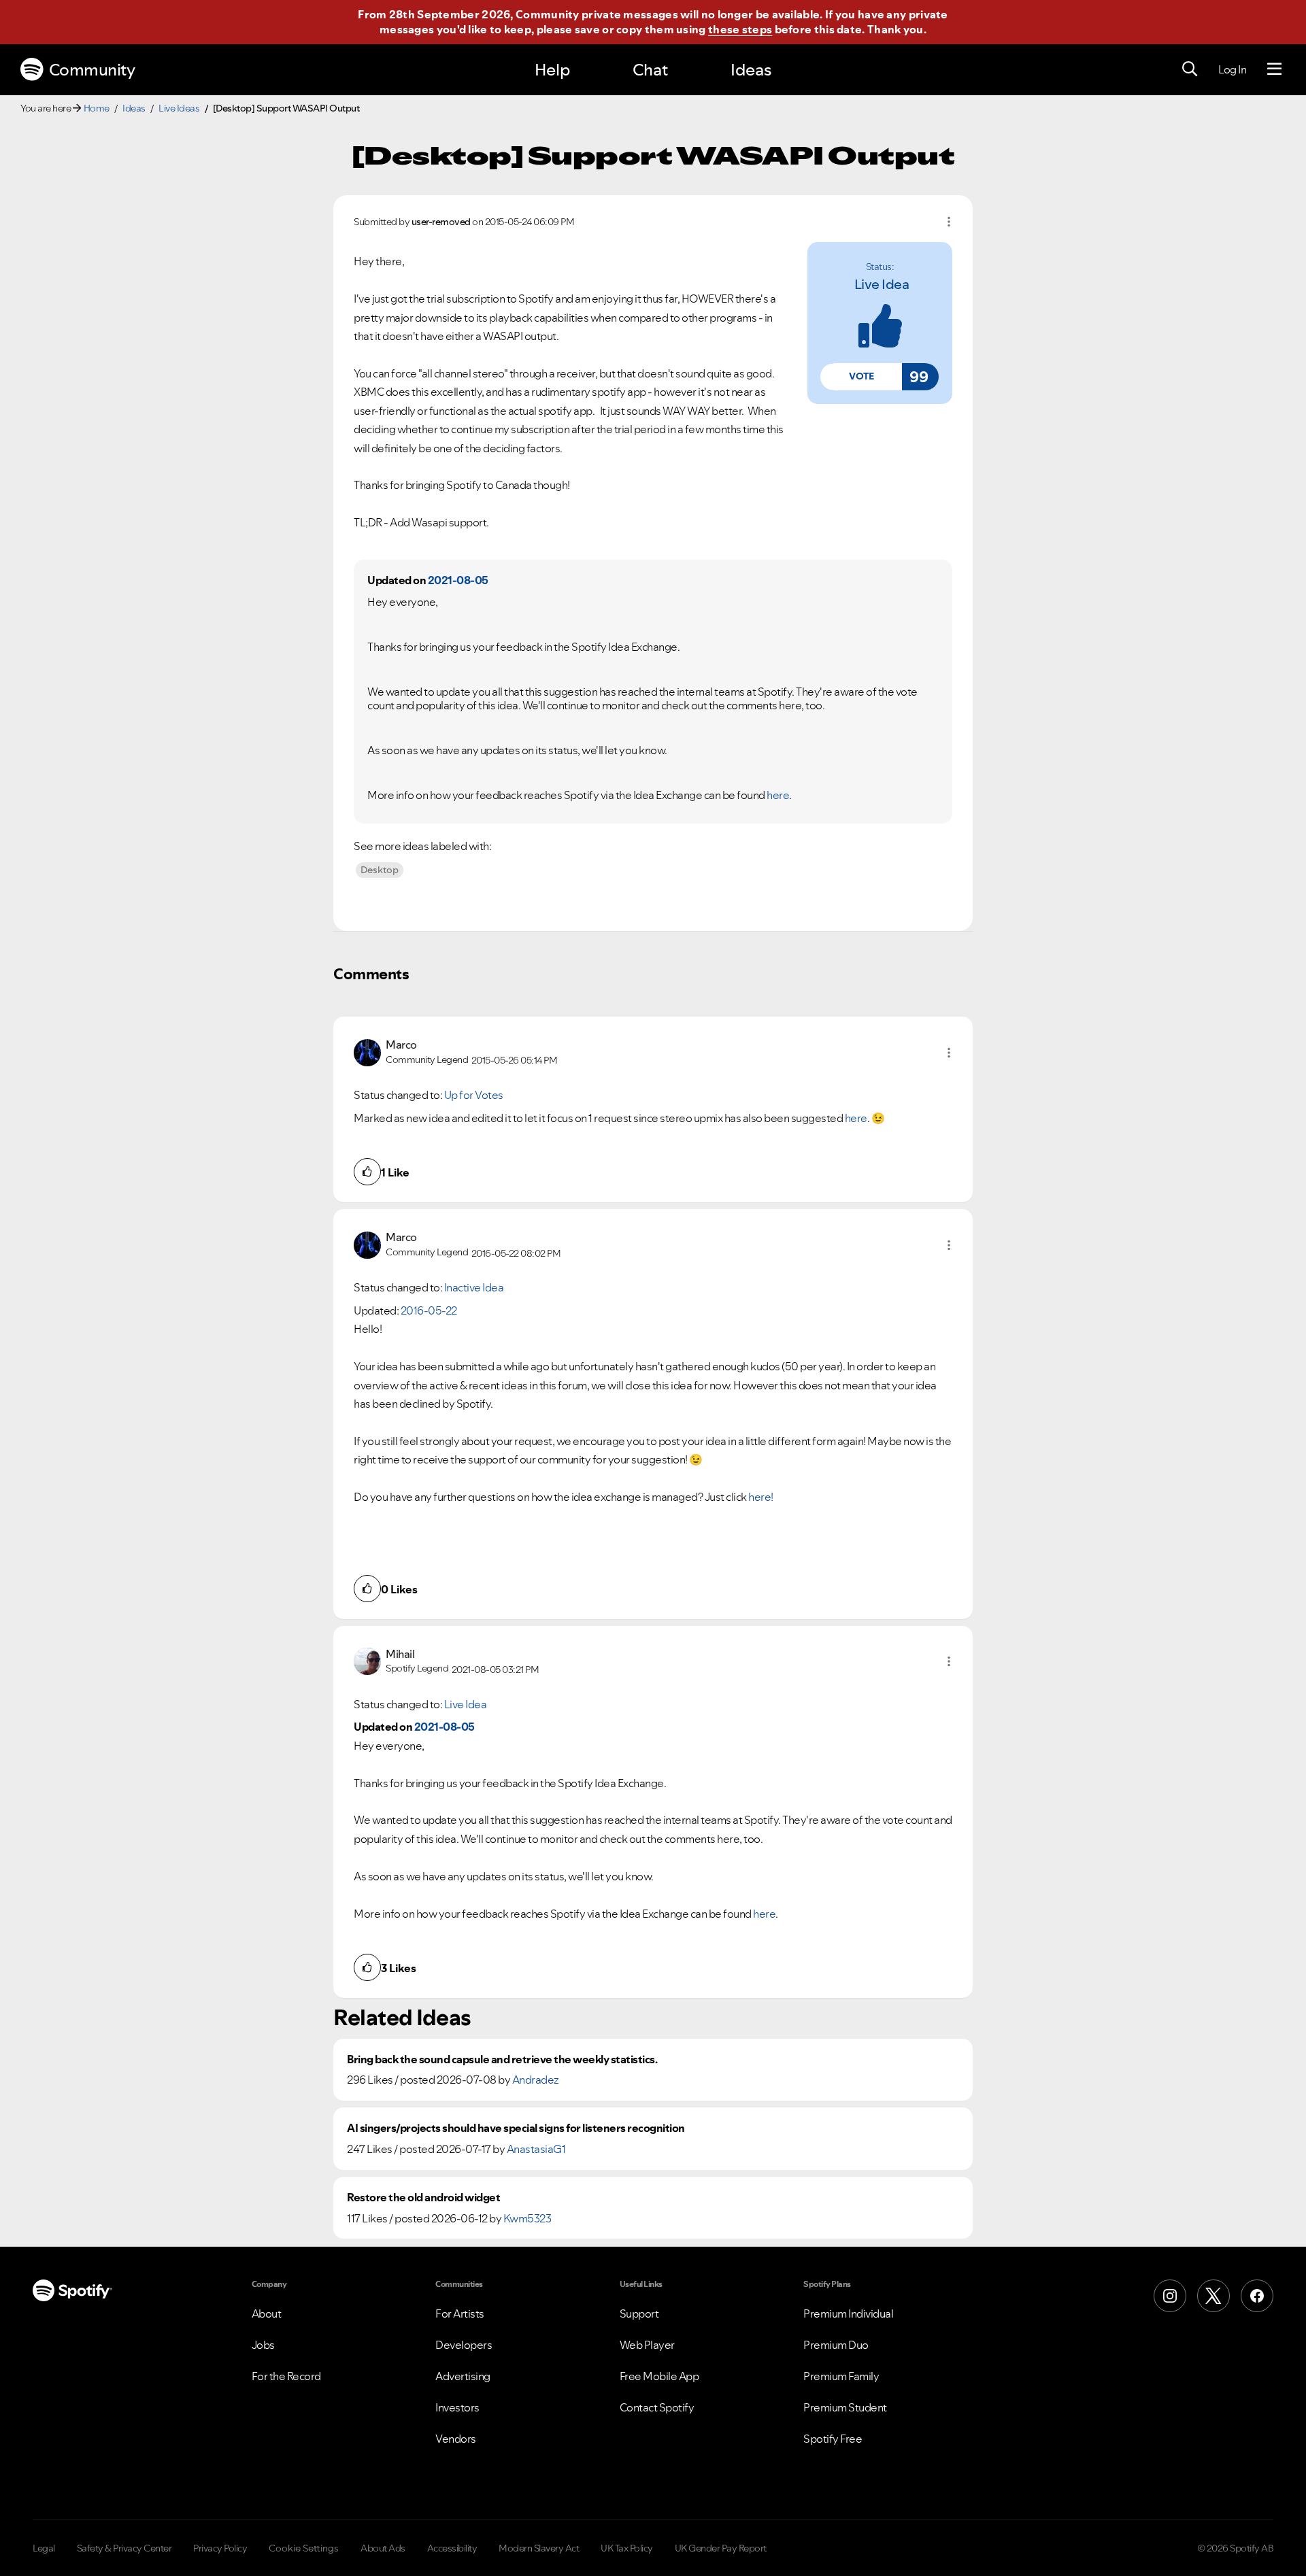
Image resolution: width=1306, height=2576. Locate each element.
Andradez (536, 2080)
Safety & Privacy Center (124, 2548)
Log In (1232, 69)
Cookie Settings (304, 2548)
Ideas (751, 70)
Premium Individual (848, 2314)
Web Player (647, 2345)
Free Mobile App (659, 2376)
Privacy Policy (220, 2548)
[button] (861, 377)
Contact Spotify (657, 2407)
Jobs (263, 2345)
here (856, 1118)
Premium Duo (836, 2345)
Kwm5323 (528, 2218)
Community (92, 70)
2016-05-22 (429, 1310)
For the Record (286, 2376)
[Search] (1190, 69)
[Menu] (1274, 69)
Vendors (456, 2439)
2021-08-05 (458, 580)
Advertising (463, 2376)
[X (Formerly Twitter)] (1213, 2296)
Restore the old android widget (423, 2198)
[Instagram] (1170, 2296)
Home (97, 108)
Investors (457, 2407)
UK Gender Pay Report (721, 2548)
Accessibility (452, 2548)
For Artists (460, 2314)
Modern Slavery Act (539, 2548)
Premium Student (845, 2407)
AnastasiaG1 (536, 2149)
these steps (740, 29)
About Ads (383, 2548)
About (267, 2314)
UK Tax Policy (627, 2548)
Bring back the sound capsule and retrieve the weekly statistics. (502, 2060)
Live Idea (882, 284)
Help (552, 70)
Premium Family (841, 2376)
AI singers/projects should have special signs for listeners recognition (516, 2128)
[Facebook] (1257, 2296)
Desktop (380, 870)
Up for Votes (474, 1095)
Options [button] (949, 222)
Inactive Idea (474, 1287)
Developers (464, 2345)
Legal (44, 2548)
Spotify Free (833, 2439)
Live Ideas (179, 108)
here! (761, 1497)
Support (639, 2314)
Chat (650, 70)
